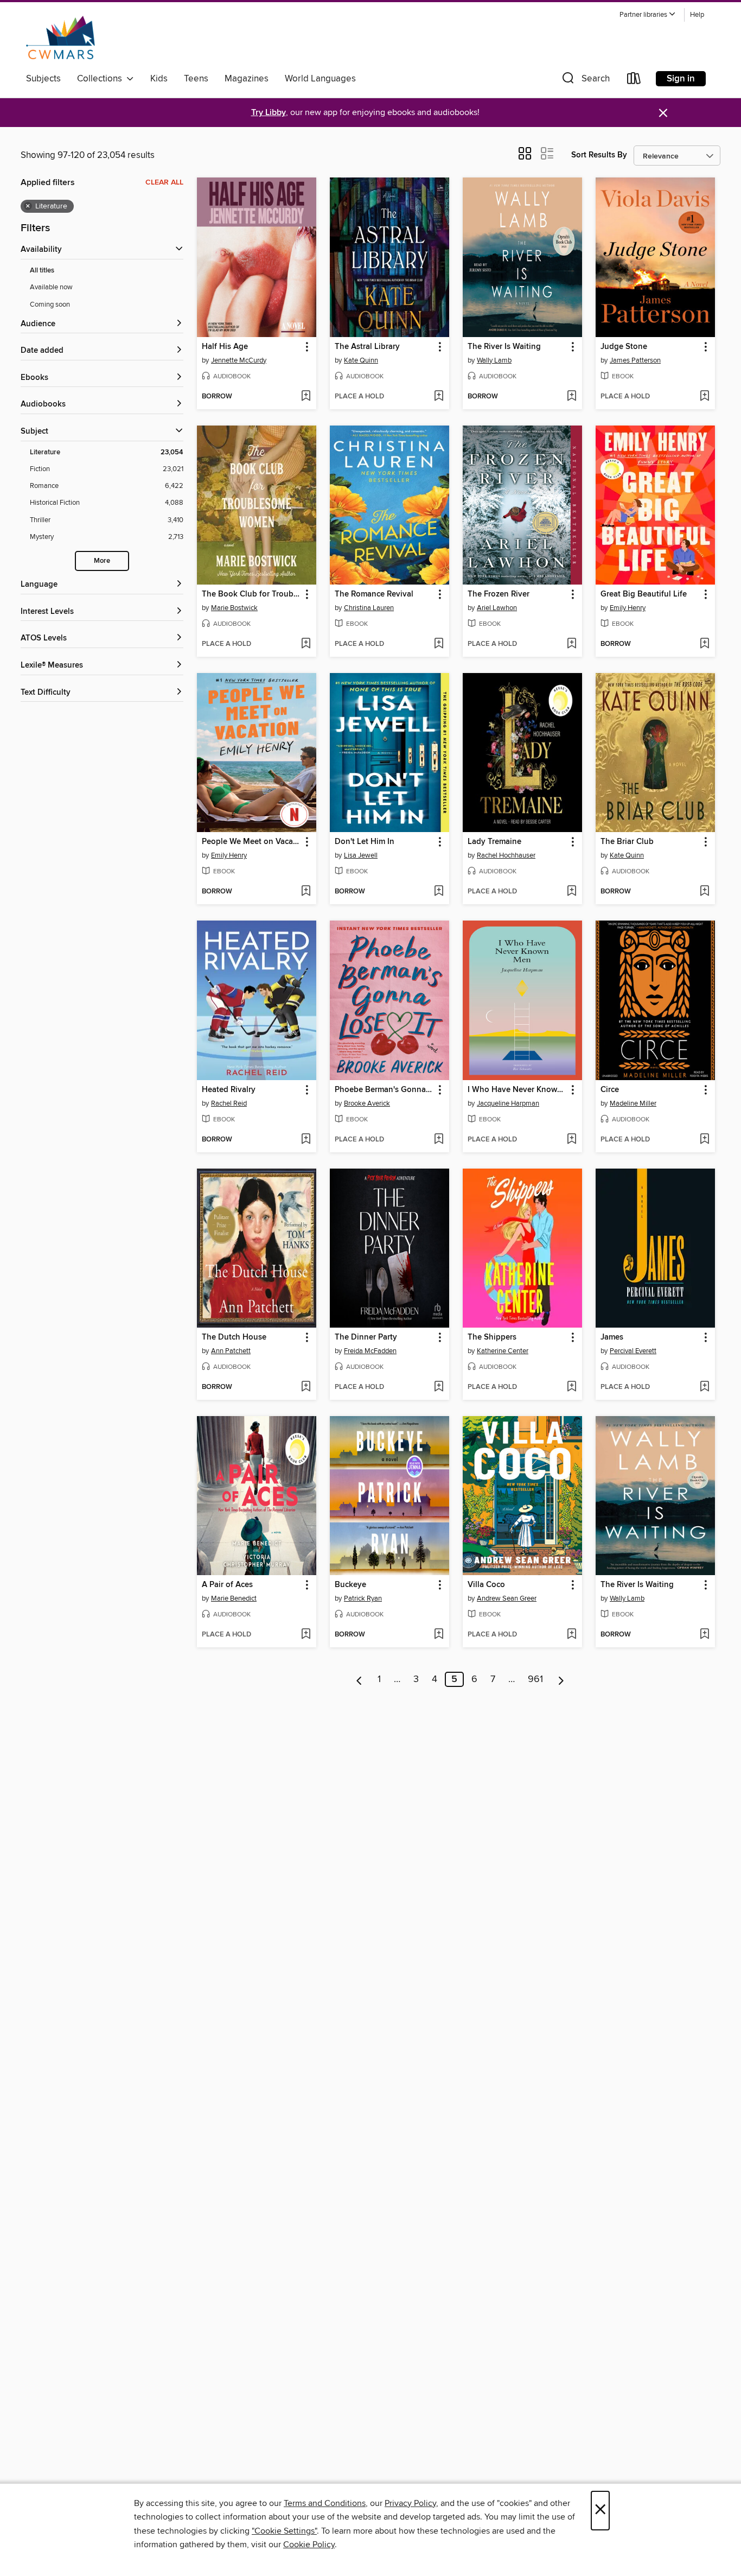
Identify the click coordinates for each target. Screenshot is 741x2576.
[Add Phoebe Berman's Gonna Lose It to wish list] (439, 1140)
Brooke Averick (367, 1103)
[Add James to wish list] (704, 1387)
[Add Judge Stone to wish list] (704, 397)
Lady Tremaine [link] (494, 842)
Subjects (43, 79)
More (102, 561)
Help (697, 15)
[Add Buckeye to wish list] (439, 1635)
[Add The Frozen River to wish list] (571, 644)
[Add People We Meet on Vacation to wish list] (306, 892)
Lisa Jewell (361, 855)
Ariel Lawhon (497, 608)
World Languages (320, 79)
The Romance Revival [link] (374, 594)
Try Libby (269, 113)
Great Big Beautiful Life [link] (644, 594)
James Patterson (635, 360)
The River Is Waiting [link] (504, 347)
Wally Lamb (494, 360)
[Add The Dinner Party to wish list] (439, 1387)
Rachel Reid (229, 1103)
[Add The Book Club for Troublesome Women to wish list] (306, 644)
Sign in (681, 79)
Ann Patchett (231, 1351)
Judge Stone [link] (624, 347)
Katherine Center (503, 1351)
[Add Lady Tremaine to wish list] (571, 892)
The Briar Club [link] (627, 842)
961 (535, 1679)
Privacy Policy (410, 2503)
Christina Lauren (369, 608)
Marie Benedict (234, 1598)
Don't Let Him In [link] (365, 842)
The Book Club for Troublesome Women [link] (251, 594)
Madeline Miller (633, 1103)
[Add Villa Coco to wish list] (571, 1635)
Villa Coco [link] (486, 1585)
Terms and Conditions (325, 2503)
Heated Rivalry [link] (229, 1090)
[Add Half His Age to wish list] (306, 397)
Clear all (164, 182)
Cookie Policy (309, 2545)
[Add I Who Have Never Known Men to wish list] (571, 1140)
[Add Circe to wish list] (704, 1140)
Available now (51, 287)
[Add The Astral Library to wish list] (439, 397)
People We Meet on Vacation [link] (251, 842)
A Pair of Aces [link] (227, 1585)
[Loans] (634, 81)
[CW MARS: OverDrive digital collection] (60, 37)
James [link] (612, 1337)
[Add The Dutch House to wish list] (306, 1387)
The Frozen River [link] (499, 594)
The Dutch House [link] (234, 1337)
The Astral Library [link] (367, 347)
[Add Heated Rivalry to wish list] (306, 1140)
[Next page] (561, 1679)
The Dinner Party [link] (366, 1337)
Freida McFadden (370, 1351)
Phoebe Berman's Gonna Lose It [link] (384, 1090)
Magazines (247, 79)
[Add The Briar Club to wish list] (704, 892)
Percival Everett (633, 1351)
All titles (42, 271)
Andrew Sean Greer (507, 1598)
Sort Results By (599, 155)
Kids (159, 79)
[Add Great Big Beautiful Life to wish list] (704, 644)
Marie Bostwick (234, 608)
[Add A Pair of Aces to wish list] (306, 1635)
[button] (648, 15)
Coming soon (50, 304)
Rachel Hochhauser (506, 855)
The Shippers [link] (492, 1337)
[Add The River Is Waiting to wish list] (571, 397)
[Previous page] (359, 1679)
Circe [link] (610, 1090)
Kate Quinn (361, 360)
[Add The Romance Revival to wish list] (439, 644)
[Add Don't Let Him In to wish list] (439, 892)
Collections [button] (102, 79)
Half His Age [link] (225, 347)
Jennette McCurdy (239, 360)
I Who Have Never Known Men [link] (517, 1090)
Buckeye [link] (350, 1585)
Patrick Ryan (363, 1598)
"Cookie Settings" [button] (284, 2531)
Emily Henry (628, 608)
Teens (196, 79)
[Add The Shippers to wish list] (571, 1387)
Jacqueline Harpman (508, 1103)
